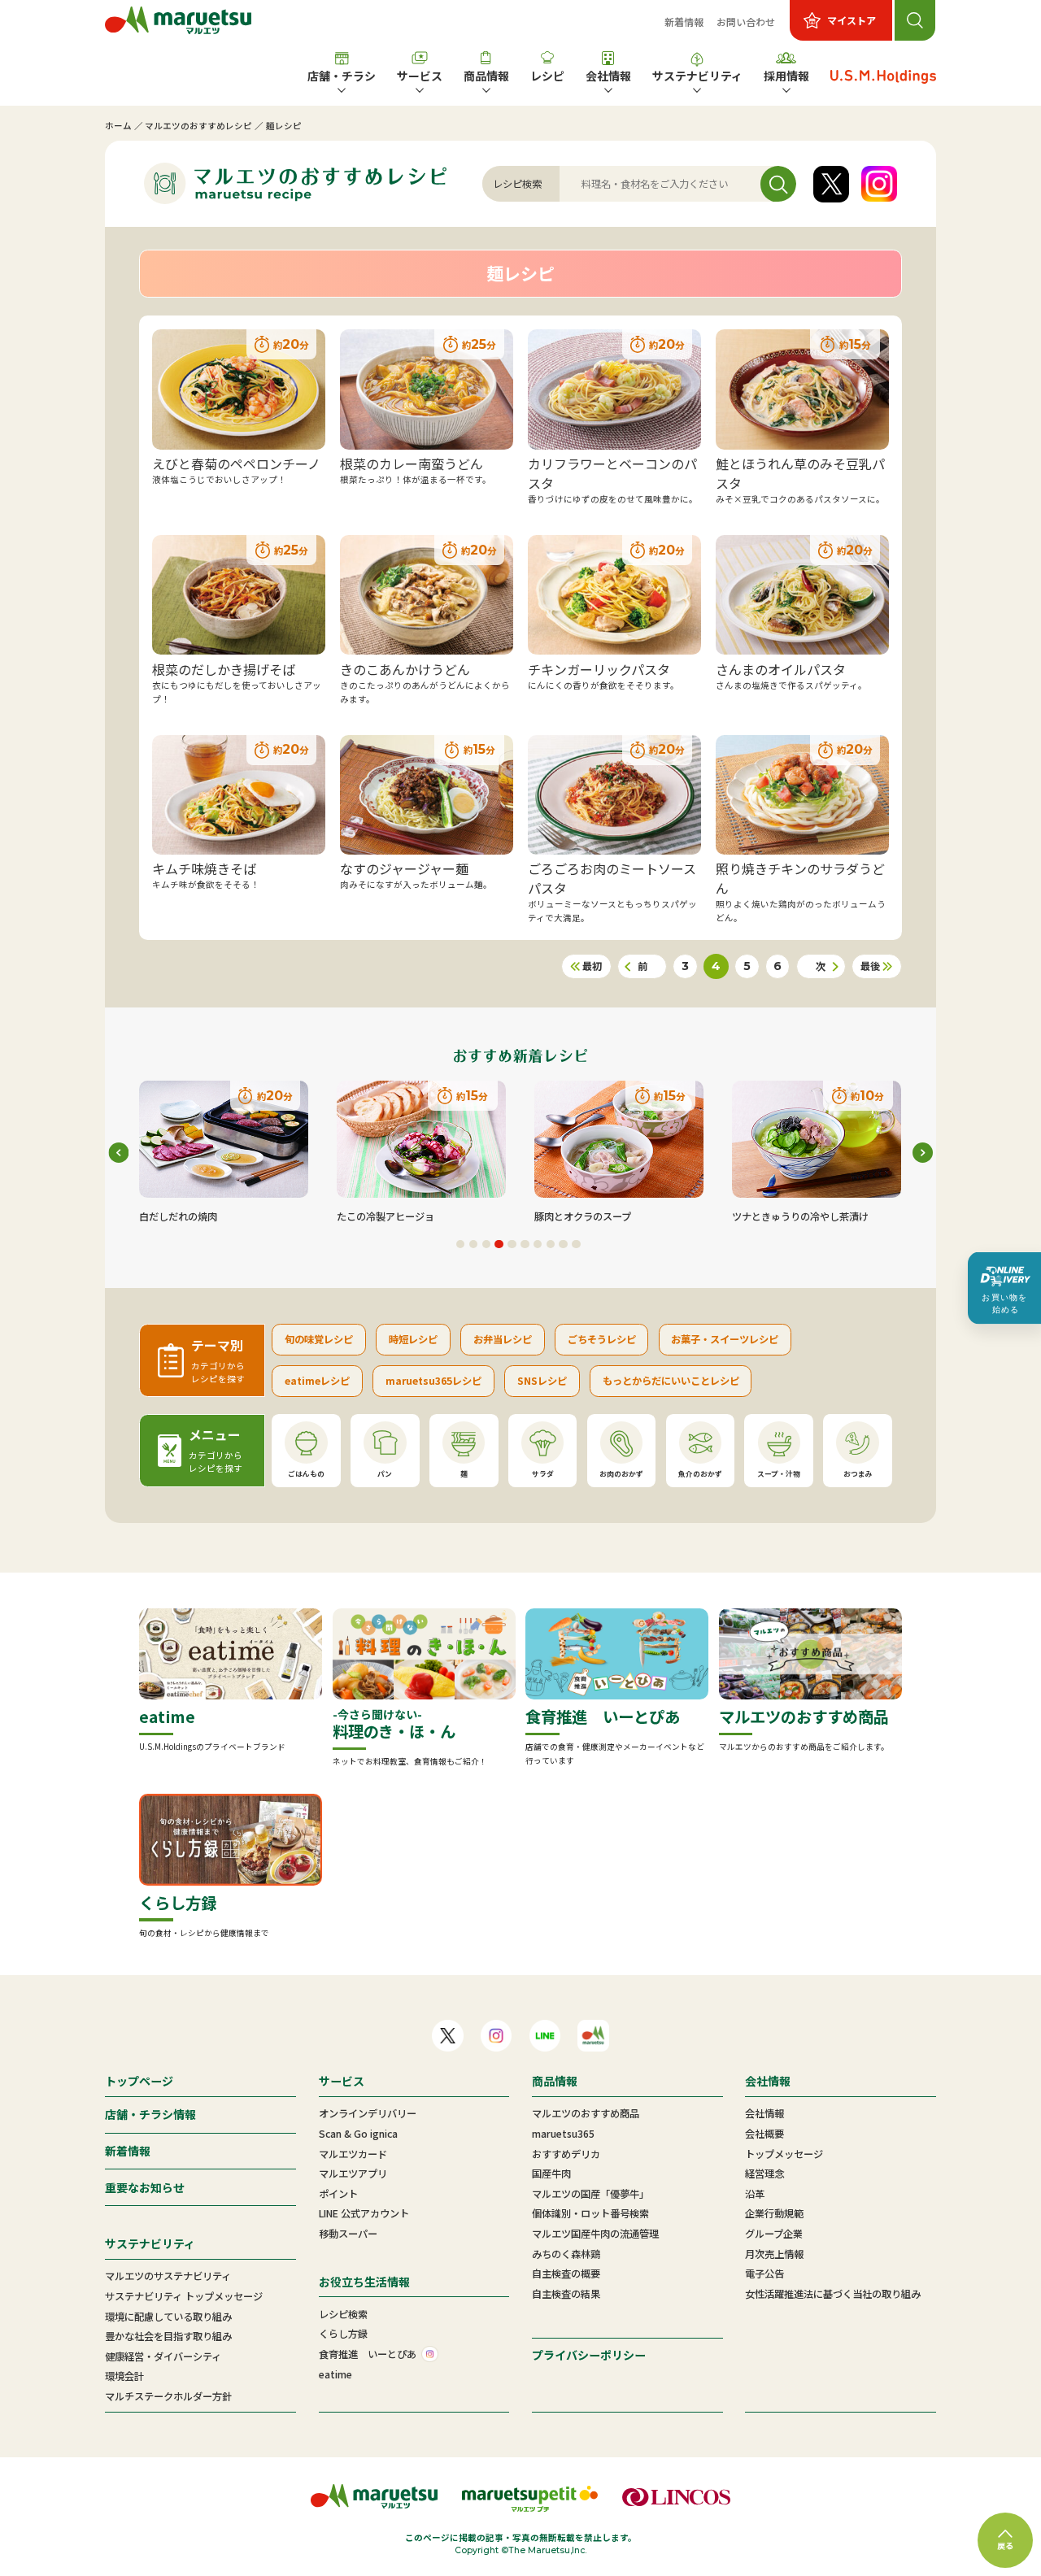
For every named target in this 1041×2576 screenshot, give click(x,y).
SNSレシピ (542, 1381)
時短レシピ (413, 1339)
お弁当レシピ (503, 1339)
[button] (461, 1244)
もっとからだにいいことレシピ (671, 1381)
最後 (870, 966)
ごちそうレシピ (602, 1339)
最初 (592, 966)
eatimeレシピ (317, 1381)
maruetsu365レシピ (433, 1381)
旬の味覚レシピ (319, 1339)
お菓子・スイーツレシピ (725, 1339)
